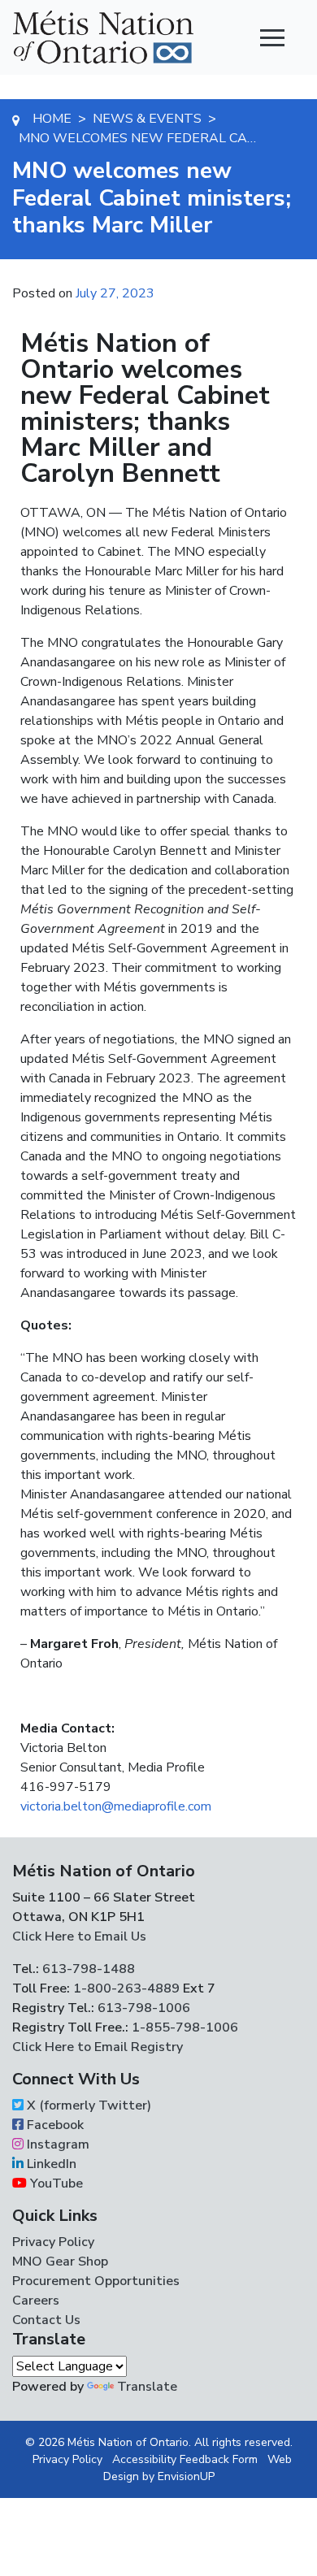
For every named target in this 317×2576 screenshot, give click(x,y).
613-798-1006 (142, 2008)
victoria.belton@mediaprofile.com (116, 1806)
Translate (147, 2387)
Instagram (56, 2144)
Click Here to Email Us (79, 1936)
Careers (36, 2301)
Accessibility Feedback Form (185, 2459)
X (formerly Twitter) (87, 2105)
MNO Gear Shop (60, 2262)
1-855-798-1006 (183, 2027)
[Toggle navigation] (272, 37)
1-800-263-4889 (126, 1988)
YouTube (55, 2184)
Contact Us (46, 2320)
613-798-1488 (89, 1969)
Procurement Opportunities (96, 2281)
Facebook (54, 2125)
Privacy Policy (53, 2242)
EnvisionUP (186, 2476)
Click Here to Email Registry (98, 2047)
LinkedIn (50, 2164)
